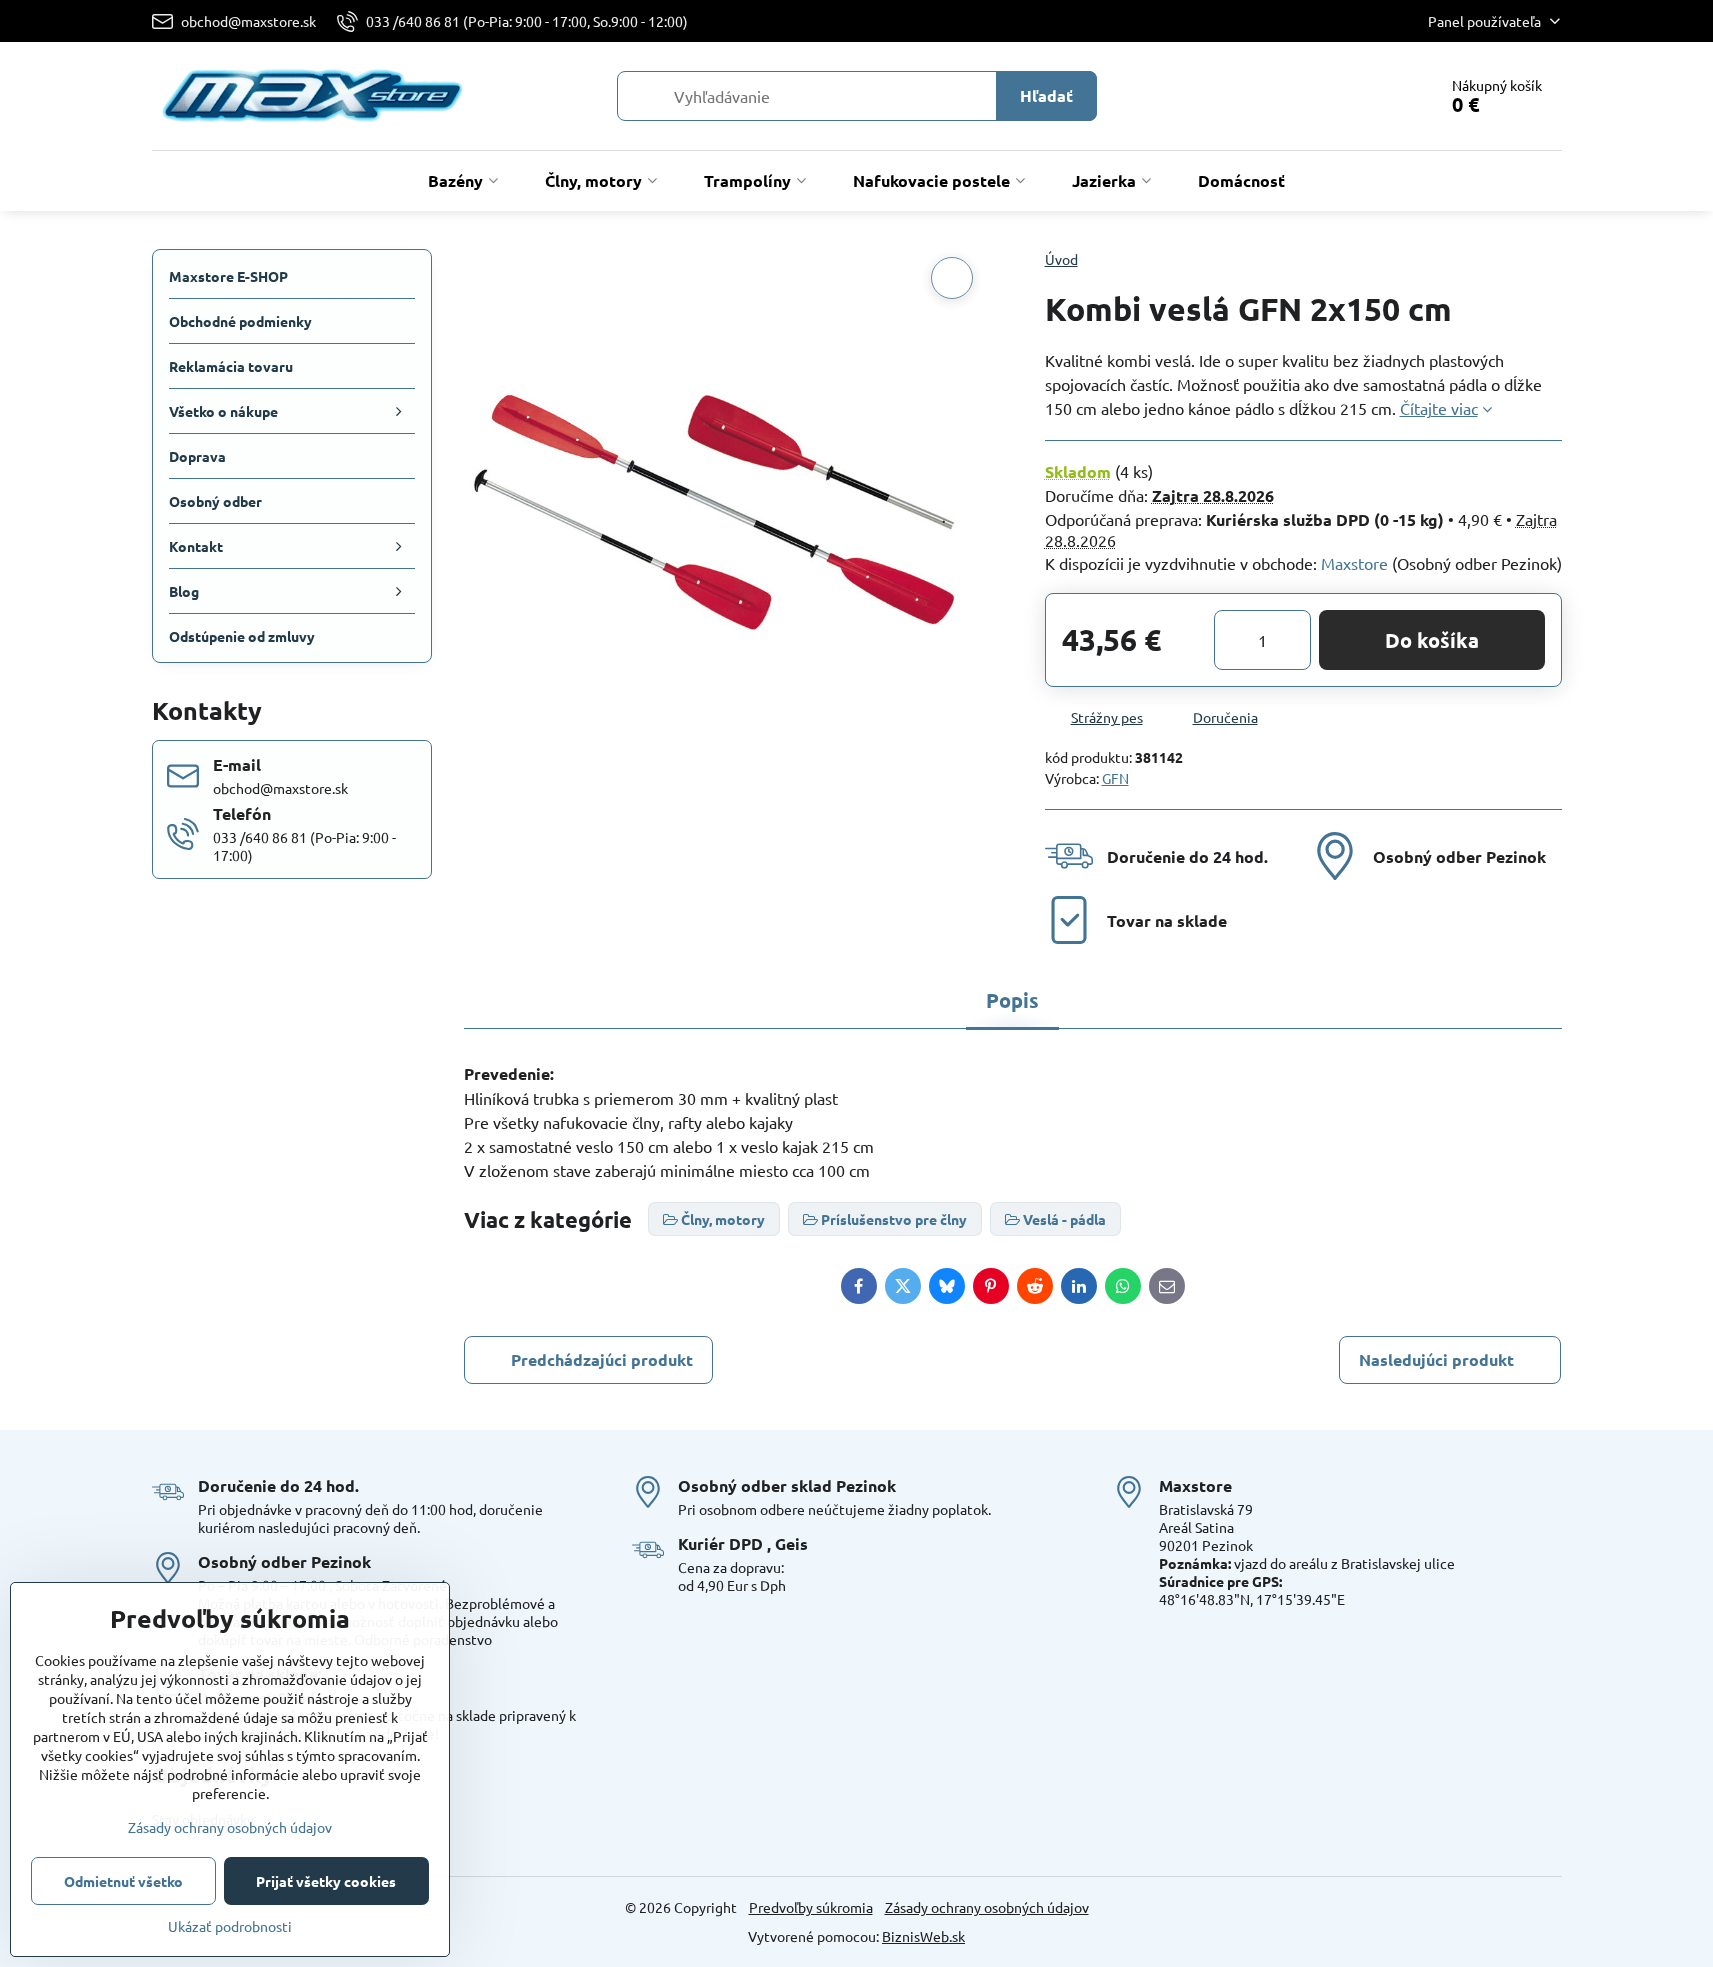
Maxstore (1354, 563)
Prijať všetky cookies (326, 1881)
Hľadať (1046, 95)
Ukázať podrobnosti (230, 1926)
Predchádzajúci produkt (602, 1359)
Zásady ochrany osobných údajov (987, 1907)
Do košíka (1432, 640)
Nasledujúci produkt (1436, 1359)
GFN (1115, 778)
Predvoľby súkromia (811, 1907)
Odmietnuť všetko (123, 1881)
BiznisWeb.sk (923, 1936)
